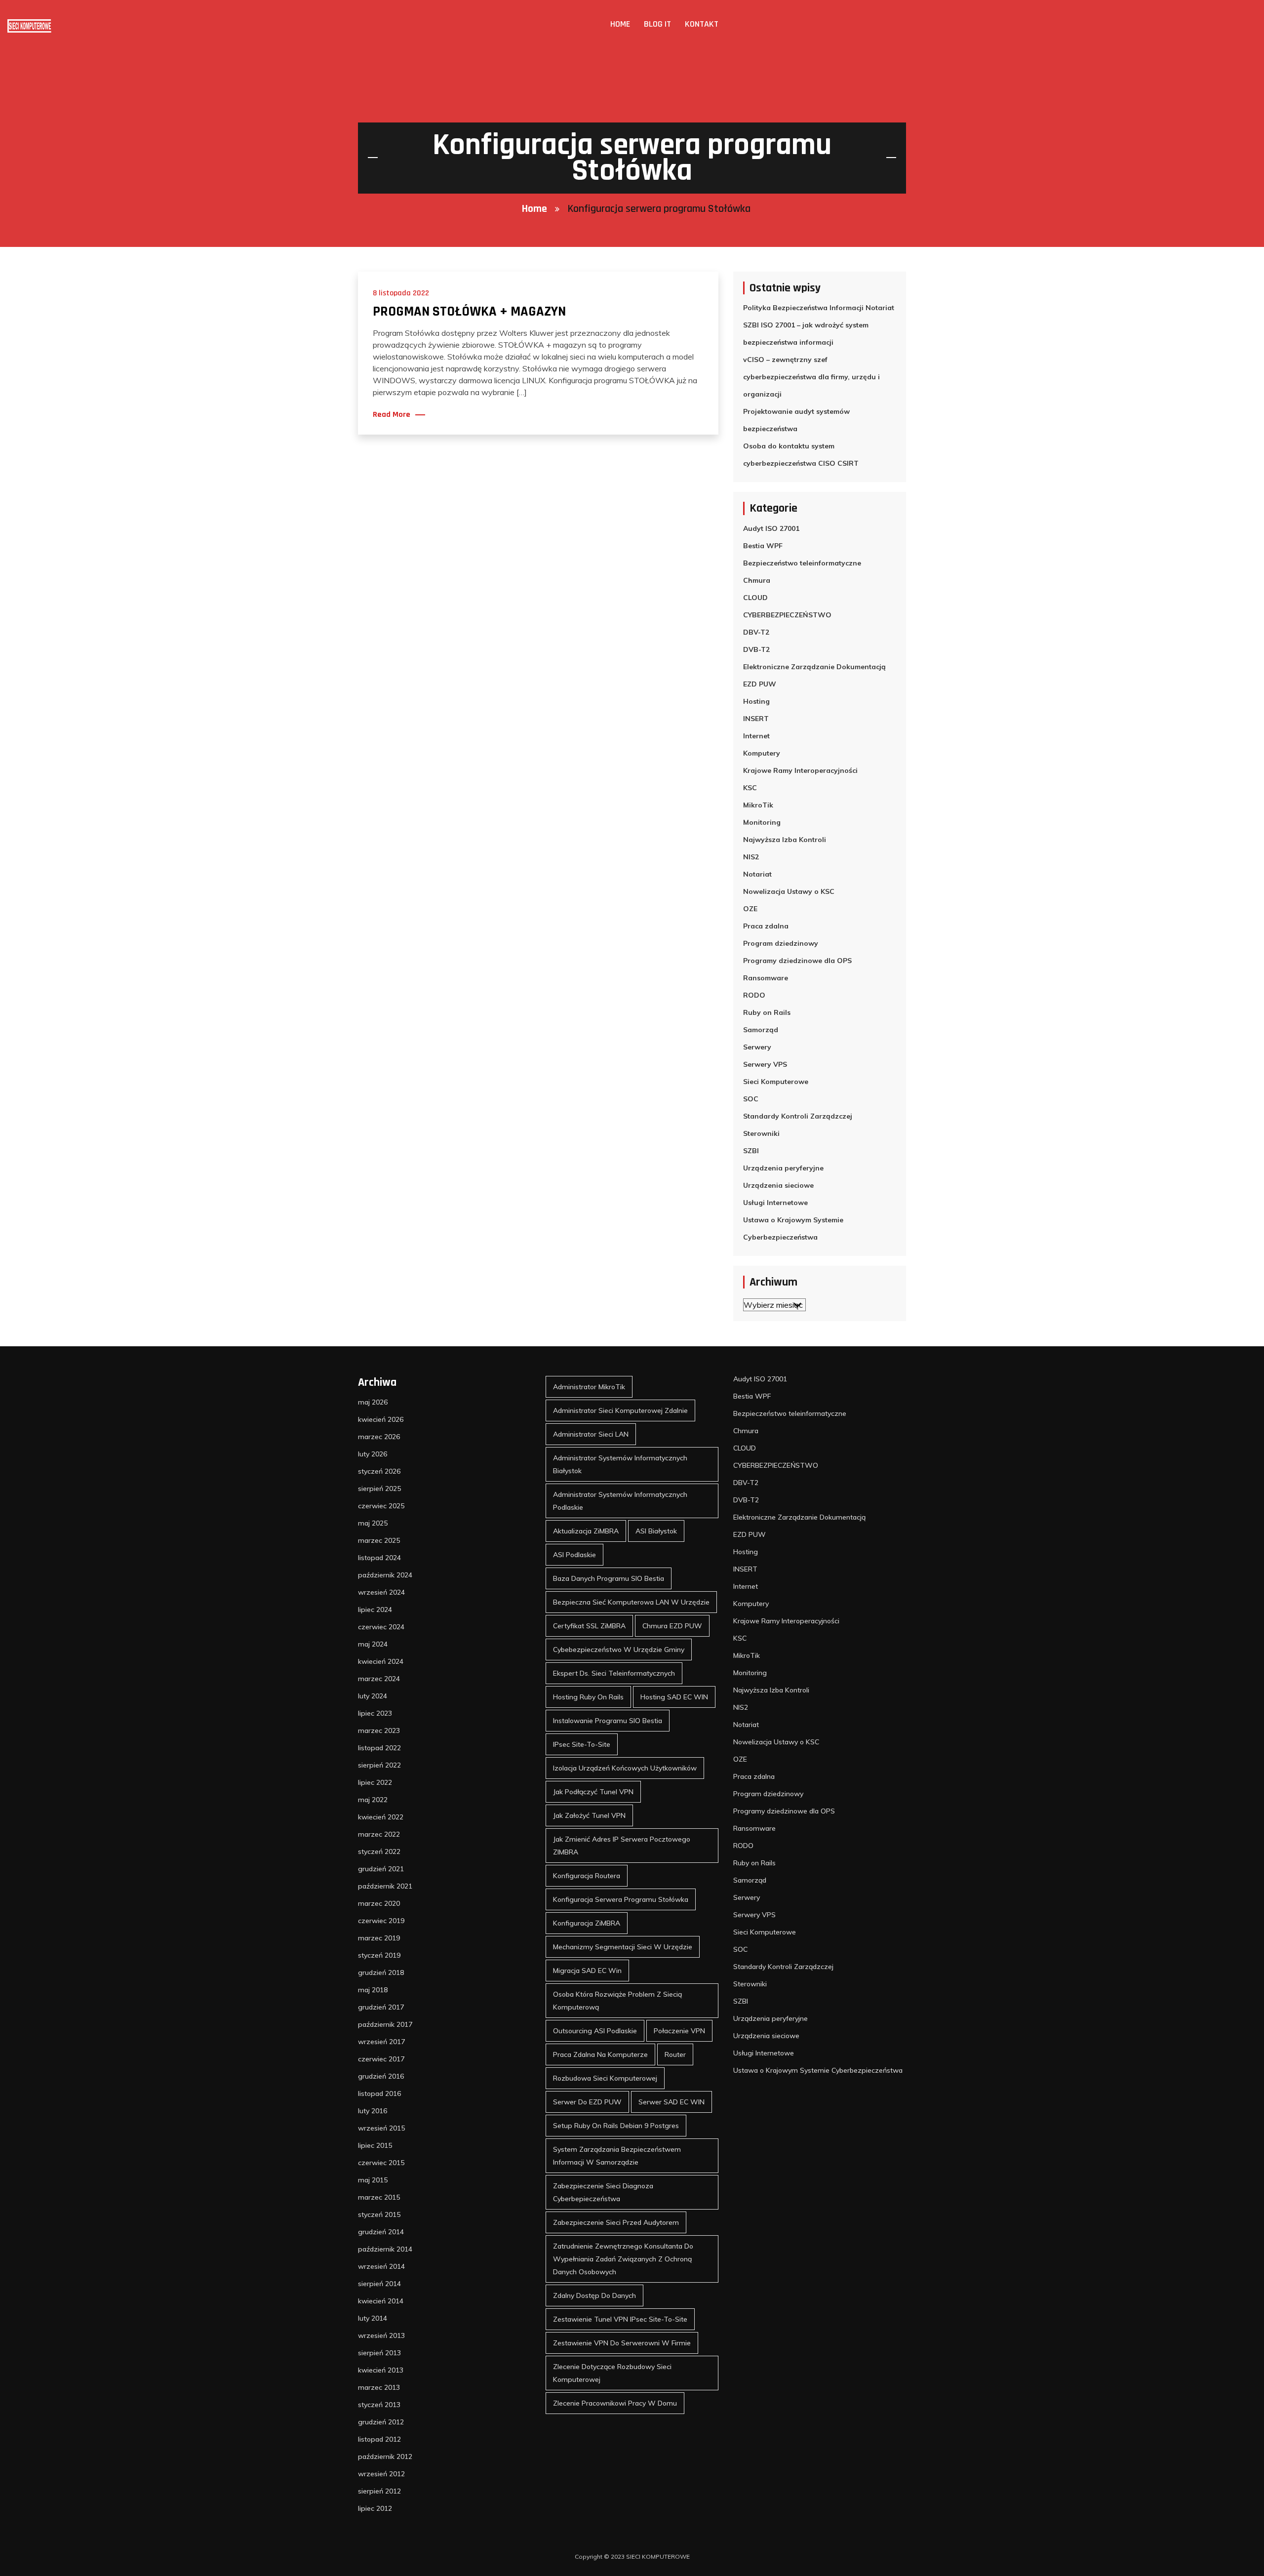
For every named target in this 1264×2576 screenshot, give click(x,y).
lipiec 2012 (375, 2508)
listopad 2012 (379, 2439)
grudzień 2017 (381, 2007)
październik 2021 (385, 1886)
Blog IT (657, 24)
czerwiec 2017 (381, 2059)
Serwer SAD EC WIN (671, 2102)
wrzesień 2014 (381, 2266)
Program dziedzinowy (781, 943)
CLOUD (755, 598)
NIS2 (751, 857)
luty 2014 (373, 2318)
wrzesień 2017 (381, 2042)
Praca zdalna (766, 926)
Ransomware (766, 978)
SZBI (751, 1151)
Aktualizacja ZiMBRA (586, 1531)
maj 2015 (373, 2180)
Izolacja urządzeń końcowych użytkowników (625, 1768)
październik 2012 (385, 2456)
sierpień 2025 (379, 1489)
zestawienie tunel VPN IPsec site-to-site (620, 2319)
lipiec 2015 (375, 2145)
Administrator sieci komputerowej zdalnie (620, 1410)
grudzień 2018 (381, 1972)
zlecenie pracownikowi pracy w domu (615, 2403)
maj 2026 (373, 1402)
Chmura (757, 580)
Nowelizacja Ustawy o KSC (789, 891)
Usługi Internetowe (775, 1203)
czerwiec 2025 (381, 1506)
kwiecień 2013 (381, 2370)
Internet (756, 736)
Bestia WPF (763, 546)
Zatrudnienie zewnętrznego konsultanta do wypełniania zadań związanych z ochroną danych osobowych (623, 2259)
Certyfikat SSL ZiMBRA (589, 1626)
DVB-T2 (756, 649)
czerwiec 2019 (381, 1921)
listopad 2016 (379, 2093)
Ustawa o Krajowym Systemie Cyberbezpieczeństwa (793, 1228)
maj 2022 (373, 1800)
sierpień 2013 (379, 2353)
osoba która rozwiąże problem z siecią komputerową (617, 2001)
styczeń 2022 (379, 1851)
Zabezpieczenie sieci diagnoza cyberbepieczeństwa (603, 2192)
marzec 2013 (379, 2387)
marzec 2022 (379, 1834)
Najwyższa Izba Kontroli (785, 840)
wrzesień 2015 (381, 2128)
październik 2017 (385, 2024)
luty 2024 (373, 1696)
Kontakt (702, 24)
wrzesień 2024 (381, 1592)
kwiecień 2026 (381, 1419)
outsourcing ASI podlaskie (595, 2031)
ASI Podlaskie (574, 1555)
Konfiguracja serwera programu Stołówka (621, 1899)
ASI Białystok (656, 1531)
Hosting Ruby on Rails (588, 1697)
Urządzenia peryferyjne (783, 1168)
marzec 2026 (379, 1437)
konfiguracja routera (587, 1876)
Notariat (757, 874)
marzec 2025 (379, 1540)
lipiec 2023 (375, 1713)
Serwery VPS (765, 1064)
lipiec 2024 (375, 1610)
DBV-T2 (756, 632)
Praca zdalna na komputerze (600, 2054)
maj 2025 (373, 1523)
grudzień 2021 (381, 1869)
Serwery (757, 1047)
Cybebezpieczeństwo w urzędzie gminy (619, 1650)
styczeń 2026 (379, 1471)
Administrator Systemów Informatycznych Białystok (620, 1464)
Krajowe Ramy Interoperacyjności (800, 770)
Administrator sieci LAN (591, 1434)
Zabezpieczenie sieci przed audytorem (616, 2222)
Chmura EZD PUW (672, 1626)
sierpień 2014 (379, 2284)
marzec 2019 (379, 1938)
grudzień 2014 (381, 2232)
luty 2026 (373, 1454)
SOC (751, 1099)
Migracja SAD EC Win (587, 1971)
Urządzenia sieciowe (778, 1185)
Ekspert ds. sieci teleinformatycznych (614, 1673)
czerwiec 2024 (381, 1627)
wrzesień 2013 (381, 2335)
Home (620, 24)
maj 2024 (373, 1644)
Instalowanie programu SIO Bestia (608, 1721)
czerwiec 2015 (381, 2163)
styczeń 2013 (379, 2405)
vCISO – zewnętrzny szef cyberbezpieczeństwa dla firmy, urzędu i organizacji (811, 377)
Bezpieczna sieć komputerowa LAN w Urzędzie (631, 1602)
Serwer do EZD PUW (587, 2102)
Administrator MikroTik (589, 1387)
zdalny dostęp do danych (594, 2295)
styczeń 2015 (379, 2214)
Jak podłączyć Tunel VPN (593, 1792)
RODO (754, 995)
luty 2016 (373, 2111)
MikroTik (758, 805)
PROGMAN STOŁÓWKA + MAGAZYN (469, 312)
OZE (750, 909)
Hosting (756, 701)
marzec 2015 (379, 2197)
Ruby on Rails (767, 1012)
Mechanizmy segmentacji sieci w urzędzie (623, 1947)
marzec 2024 (379, 1679)
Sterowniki (761, 1133)
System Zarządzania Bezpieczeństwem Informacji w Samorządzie (617, 2156)
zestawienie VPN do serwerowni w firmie (622, 2343)
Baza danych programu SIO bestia (609, 1578)
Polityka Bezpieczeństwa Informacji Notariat (819, 308)
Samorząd (761, 1030)
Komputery (762, 753)
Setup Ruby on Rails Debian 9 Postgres (616, 2126)
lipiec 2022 (375, 1782)
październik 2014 (385, 2249)
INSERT (756, 719)
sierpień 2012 (379, 2491)
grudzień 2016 (381, 2076)
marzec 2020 (379, 1903)
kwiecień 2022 (381, 1817)
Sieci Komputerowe (776, 1082)
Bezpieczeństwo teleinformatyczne (802, 563)
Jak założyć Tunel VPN (589, 1815)
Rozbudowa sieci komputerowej (605, 2078)
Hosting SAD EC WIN (674, 1697)
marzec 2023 (379, 1731)
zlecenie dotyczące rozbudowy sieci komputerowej (612, 2373)
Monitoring (762, 822)
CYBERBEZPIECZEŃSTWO (787, 615)
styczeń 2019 (379, 1955)
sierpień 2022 (379, 1765)
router (675, 2054)
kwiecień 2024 (381, 1661)
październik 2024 (385, 1575)
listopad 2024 (379, 1558)
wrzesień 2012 (381, 2474)
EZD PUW (760, 684)
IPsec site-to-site (582, 1744)
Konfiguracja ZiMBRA (587, 1923)
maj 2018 (373, 1990)
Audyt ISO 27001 (771, 528)
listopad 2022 (379, 1748)
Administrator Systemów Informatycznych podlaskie (620, 1501)
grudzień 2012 (381, 2422)
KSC (750, 788)
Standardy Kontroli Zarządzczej (798, 1116)
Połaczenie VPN (679, 2031)
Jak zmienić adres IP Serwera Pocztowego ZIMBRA (622, 1846)
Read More (392, 415)
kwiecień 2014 (381, 2301)
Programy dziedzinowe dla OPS (797, 961)
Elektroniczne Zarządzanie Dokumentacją (814, 667)
